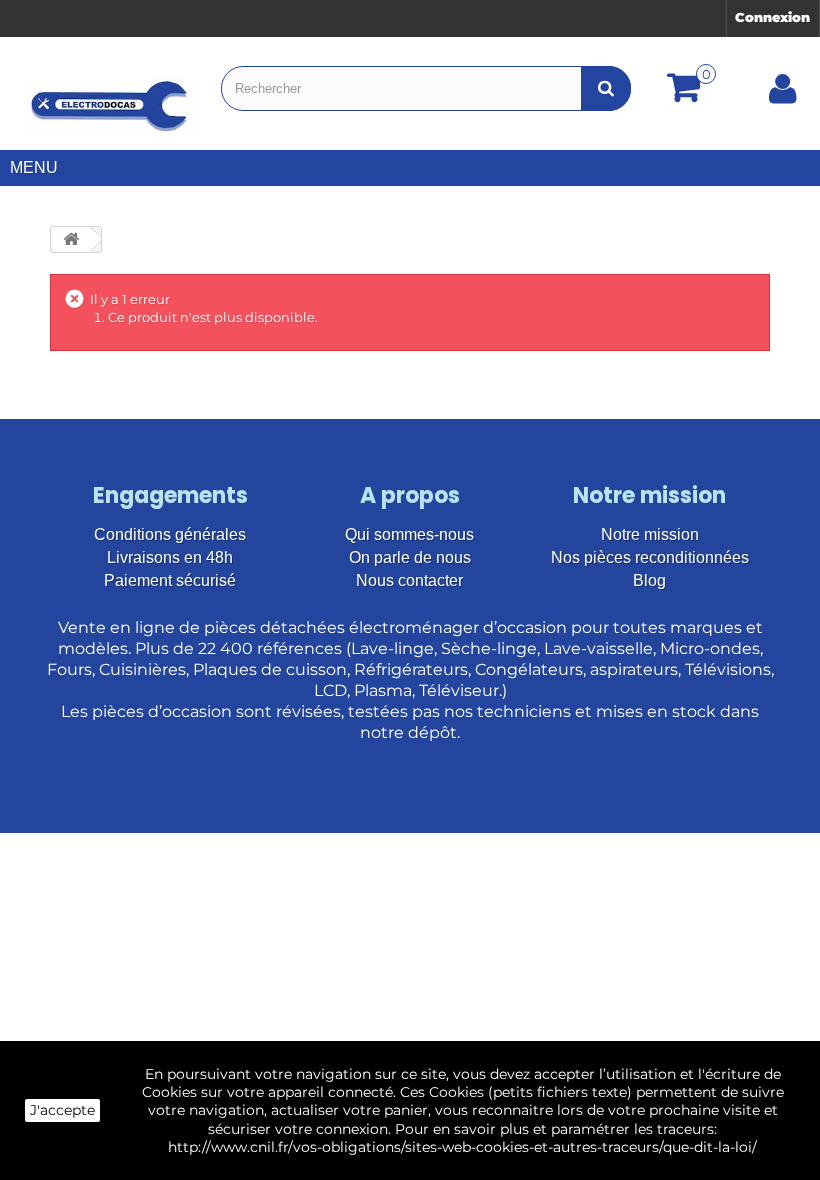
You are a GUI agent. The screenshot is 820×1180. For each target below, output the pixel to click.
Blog (649, 580)
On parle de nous (410, 557)
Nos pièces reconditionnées (650, 557)
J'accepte (62, 1110)
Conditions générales (170, 534)
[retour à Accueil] (71, 239)
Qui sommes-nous (409, 534)
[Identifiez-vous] (783, 96)
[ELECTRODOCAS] (110, 106)
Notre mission (650, 534)
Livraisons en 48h (170, 557)
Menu (34, 167)
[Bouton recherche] (606, 88)
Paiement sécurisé (170, 580)
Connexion (772, 17)
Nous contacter (409, 580)
